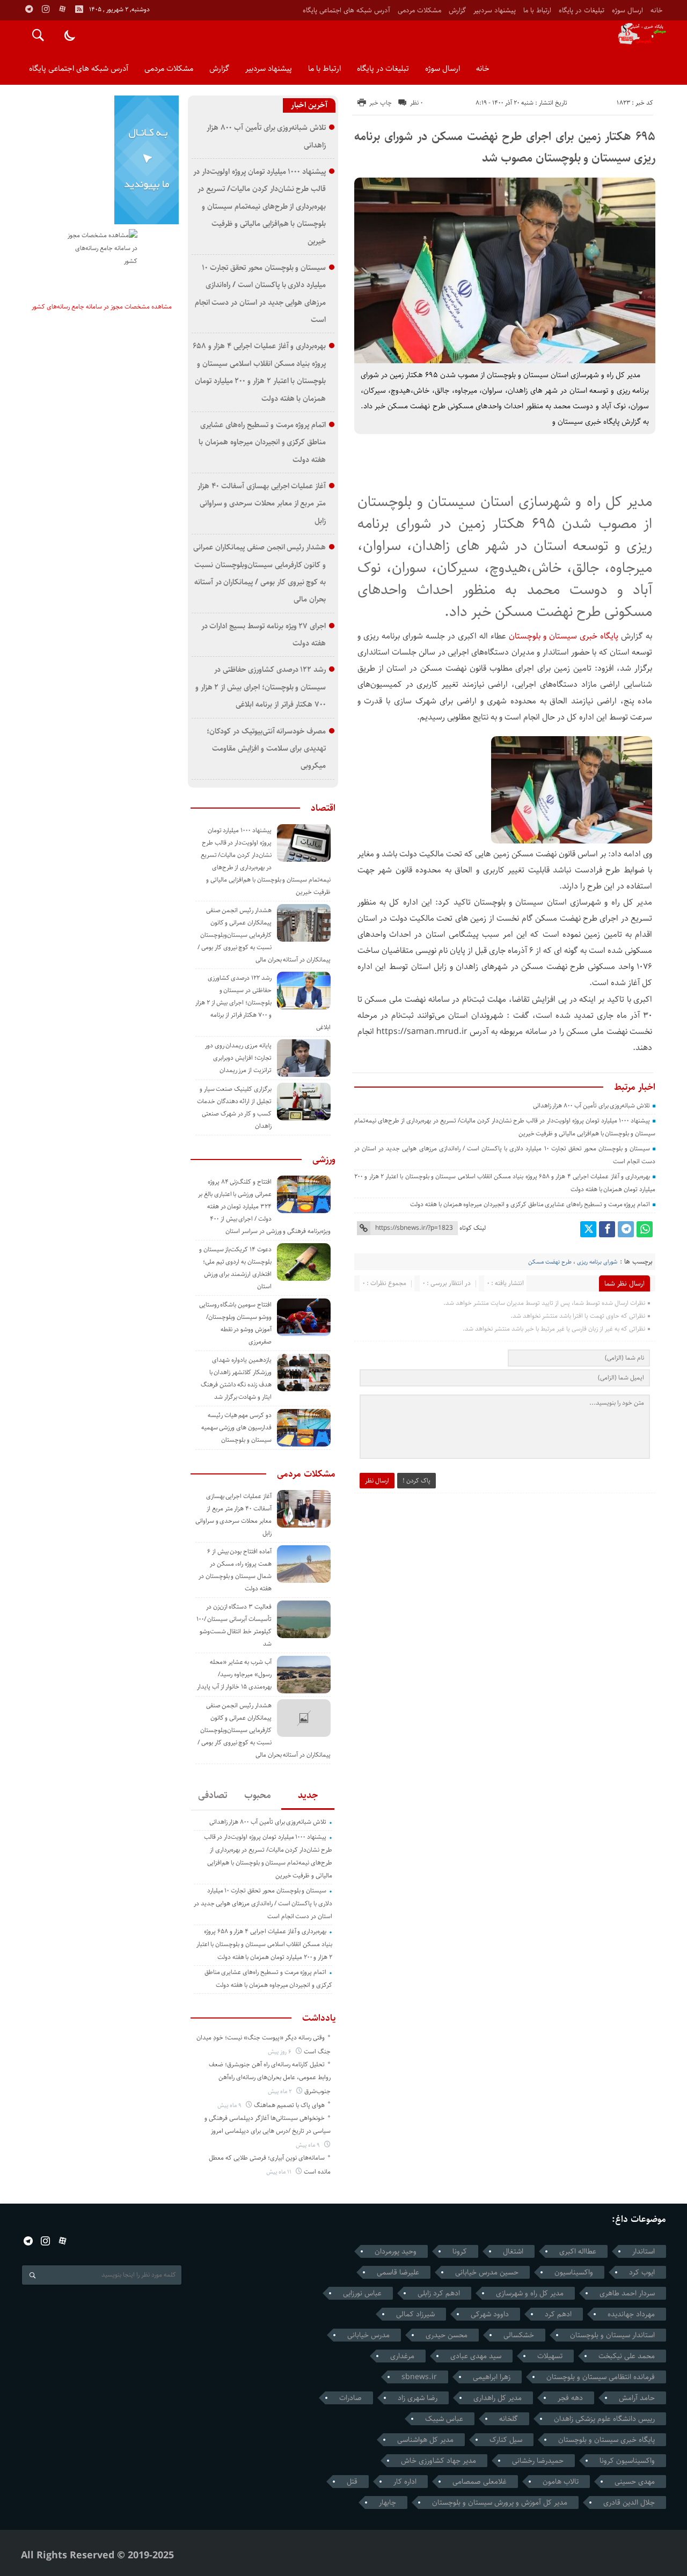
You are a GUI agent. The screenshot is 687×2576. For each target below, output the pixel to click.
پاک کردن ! (416, 1481)
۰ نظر (416, 103)
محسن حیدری (447, 2335)
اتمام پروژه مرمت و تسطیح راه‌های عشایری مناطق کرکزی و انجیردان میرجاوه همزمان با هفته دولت (530, 1204)
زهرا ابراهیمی (492, 2377)
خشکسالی (519, 2335)
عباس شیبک (444, 2419)
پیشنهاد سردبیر (495, 10)
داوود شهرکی (490, 2314)
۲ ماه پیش (281, 2091)
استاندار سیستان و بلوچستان (612, 2335)
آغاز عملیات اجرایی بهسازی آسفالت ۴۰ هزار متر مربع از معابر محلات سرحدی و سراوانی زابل (262, 503)
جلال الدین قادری (629, 2502)
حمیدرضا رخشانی (538, 2461)
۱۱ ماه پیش (280, 2172)
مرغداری (402, 2356)
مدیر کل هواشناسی (425, 2440)
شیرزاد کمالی (415, 2314)
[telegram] (29, 9)
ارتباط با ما (537, 10)
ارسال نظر (377, 1481)
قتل (352, 2482)
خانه (656, 10)
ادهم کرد (558, 2314)
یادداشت (319, 2018)
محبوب (258, 1795)
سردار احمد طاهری (627, 2293)
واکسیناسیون (574, 2272)
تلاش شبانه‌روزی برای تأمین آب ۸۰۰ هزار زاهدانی (592, 1106)
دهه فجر (570, 2398)
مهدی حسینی (635, 2482)
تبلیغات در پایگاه (582, 10)
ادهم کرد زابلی (439, 2293)
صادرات (350, 2398)
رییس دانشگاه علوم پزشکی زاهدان (604, 2419)
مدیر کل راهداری (498, 2398)
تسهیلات (550, 2356)
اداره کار (405, 2482)
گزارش (457, 10)
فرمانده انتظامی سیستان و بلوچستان (601, 2377)
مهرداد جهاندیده (631, 2314)
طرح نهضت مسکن (550, 1262)
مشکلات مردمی (419, 10)
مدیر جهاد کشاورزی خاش (438, 2461)
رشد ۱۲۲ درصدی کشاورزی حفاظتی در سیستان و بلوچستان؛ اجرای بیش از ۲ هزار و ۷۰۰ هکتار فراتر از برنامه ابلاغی (261, 687)
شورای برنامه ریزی (597, 1262)
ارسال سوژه (627, 10)
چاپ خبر (381, 103)
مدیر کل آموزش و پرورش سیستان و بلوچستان (500, 2502)
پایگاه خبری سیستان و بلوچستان (565, 636)
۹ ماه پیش (230, 2105)
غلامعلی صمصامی (480, 2482)
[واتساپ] (645, 1229)
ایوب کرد (642, 2272)
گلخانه (509, 2419)
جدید (308, 1795)
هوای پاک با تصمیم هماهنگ (289, 2105)
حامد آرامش (637, 2398)
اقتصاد (323, 808)
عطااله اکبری (578, 2251)
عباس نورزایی (362, 2293)
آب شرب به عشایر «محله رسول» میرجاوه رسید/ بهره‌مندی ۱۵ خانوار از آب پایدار (234, 1674)
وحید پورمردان (396, 2251)
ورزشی (324, 1159)
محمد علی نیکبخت (627, 2356)
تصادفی (213, 1795)
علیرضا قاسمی (398, 2272)
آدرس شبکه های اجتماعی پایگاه (346, 10)
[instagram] (46, 9)
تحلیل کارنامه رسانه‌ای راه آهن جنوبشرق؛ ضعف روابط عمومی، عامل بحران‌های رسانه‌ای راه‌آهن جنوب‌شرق (270, 2078)
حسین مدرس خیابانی (487, 2272)
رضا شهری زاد (418, 2398)
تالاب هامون (561, 2482)
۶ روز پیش (280, 2052)
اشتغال (513, 2251)
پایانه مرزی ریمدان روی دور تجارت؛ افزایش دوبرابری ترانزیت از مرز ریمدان (238, 1058)
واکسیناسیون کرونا (627, 2461)
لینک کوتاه (473, 1228)
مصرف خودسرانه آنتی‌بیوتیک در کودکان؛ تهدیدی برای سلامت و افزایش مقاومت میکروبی (266, 748)
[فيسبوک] (607, 1229)
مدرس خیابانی (368, 2335)
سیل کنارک (506, 2440)
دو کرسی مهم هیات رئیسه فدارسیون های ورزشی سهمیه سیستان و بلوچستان (236, 1428)
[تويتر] (588, 1229)
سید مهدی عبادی (476, 2356)
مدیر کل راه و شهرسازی (530, 2293)
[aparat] (62, 9)
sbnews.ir (419, 2377)
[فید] (79, 9)
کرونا (460, 2251)
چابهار (388, 2502)
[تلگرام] (626, 1229)
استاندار (644, 2251)
